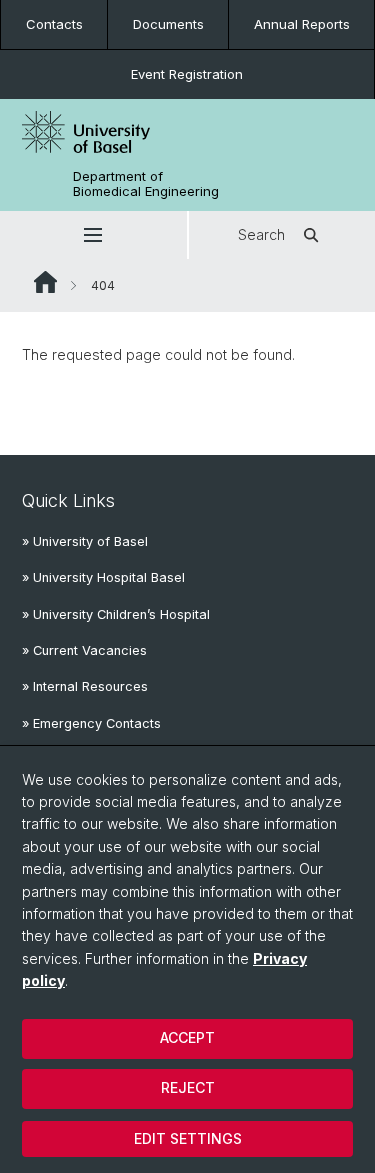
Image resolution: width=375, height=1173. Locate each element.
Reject (188, 1087)
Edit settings (188, 1138)
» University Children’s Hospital (116, 614)
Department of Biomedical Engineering (146, 184)
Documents (168, 24)
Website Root (45, 282)
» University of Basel (85, 541)
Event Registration (187, 74)
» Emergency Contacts (91, 723)
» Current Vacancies (84, 650)
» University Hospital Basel (103, 577)
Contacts (54, 24)
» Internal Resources (85, 686)
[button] (93, 235)
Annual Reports (302, 24)
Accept (187, 1037)
